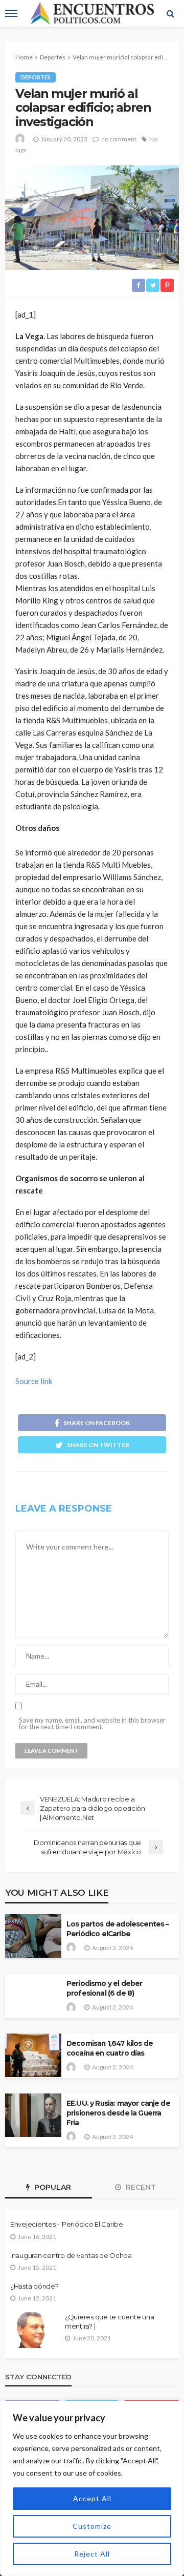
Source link (34, 1381)
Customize (92, 2526)
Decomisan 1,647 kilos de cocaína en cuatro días (110, 2048)
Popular (52, 2187)
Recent (140, 2187)
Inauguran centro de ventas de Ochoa (71, 2255)
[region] (92, 2488)
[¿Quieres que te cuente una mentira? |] (33, 2330)
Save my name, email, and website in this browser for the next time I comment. (92, 1724)
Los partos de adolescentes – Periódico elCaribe (118, 1929)
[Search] (170, 13)
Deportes (36, 77)
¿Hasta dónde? (34, 2286)
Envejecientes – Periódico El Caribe (67, 2224)
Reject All (92, 2554)
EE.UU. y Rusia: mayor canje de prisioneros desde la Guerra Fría (118, 2113)
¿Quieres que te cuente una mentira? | (109, 2321)
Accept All (92, 2498)
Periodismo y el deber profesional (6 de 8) (104, 1988)
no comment (119, 139)
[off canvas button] (11, 13)
